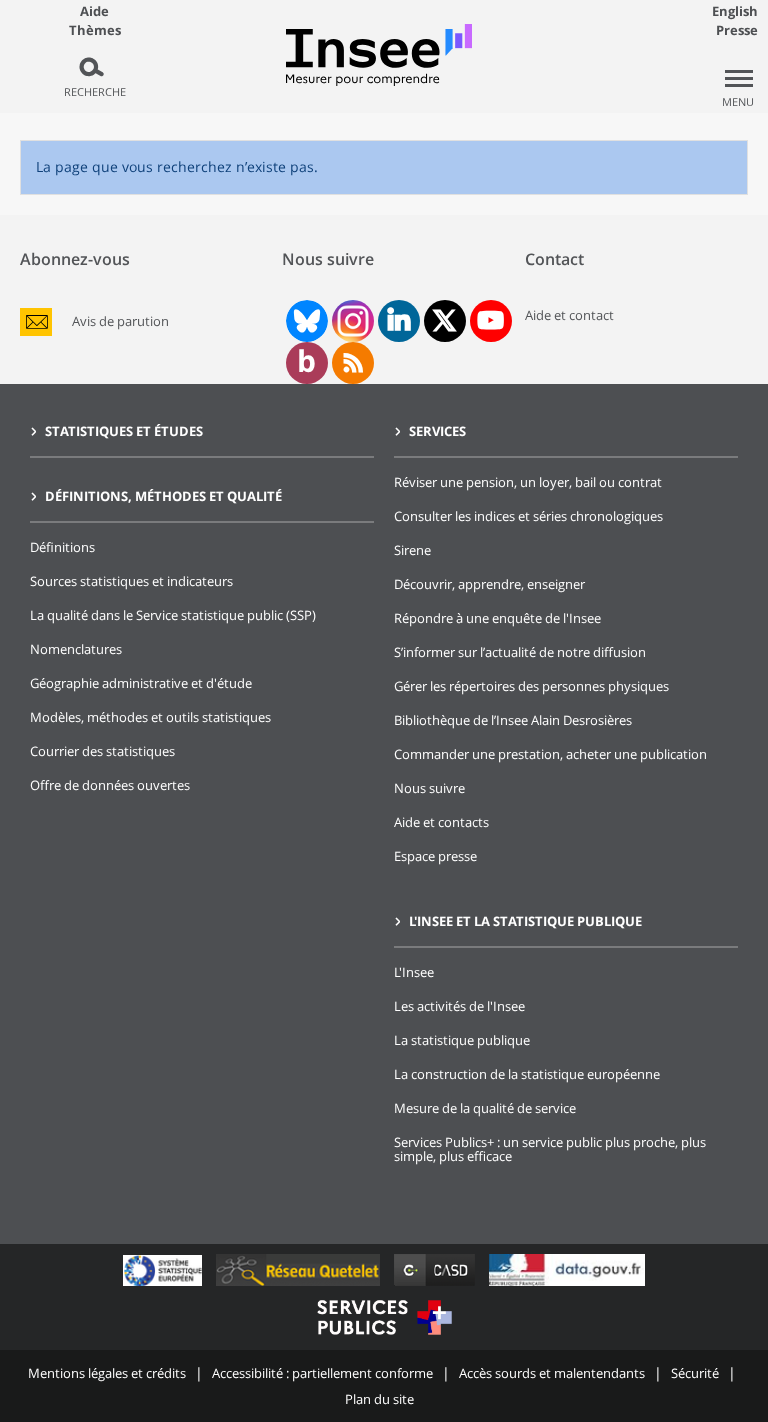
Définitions (62, 547)
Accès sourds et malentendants (552, 1373)
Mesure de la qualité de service (485, 1108)
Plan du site (379, 1399)
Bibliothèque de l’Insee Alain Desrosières (513, 720)
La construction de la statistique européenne (527, 1074)
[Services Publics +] (384, 1337)
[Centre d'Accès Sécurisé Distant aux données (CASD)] (436, 1285)
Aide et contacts (441, 822)
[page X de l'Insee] (444, 320)
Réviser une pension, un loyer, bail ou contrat (528, 482)
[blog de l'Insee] (306, 363)
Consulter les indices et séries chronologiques (528, 516)
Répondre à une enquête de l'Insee (497, 618)
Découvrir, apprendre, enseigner (489, 584)
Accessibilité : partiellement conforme (322, 1373)
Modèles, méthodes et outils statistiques (150, 717)
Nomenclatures (76, 649)
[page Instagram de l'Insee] (351, 321)
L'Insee (414, 972)
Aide (94, 11)
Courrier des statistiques (102, 751)
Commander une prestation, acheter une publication (550, 754)
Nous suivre (429, 788)
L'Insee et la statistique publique (525, 921)
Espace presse (435, 856)
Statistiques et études (124, 431)
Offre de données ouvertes (110, 785)
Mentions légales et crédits (107, 1373)
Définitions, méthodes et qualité (163, 496)
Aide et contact (569, 315)
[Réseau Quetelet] (300, 1285)
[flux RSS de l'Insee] (353, 363)
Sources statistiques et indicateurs (131, 581)
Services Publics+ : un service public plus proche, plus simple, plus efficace (550, 1149)
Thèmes (95, 30)
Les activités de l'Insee (459, 1006)
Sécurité (695, 1373)
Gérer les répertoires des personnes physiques (531, 686)
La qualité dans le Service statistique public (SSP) (173, 615)
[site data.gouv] (567, 1285)
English (735, 11)
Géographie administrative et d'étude (141, 683)
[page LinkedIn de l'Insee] (399, 321)
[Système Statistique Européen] (164, 1285)
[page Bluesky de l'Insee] (305, 321)
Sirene (412, 550)
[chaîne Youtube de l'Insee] (490, 321)
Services (437, 431)
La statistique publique (462, 1040)
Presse (737, 30)
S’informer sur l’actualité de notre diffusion (520, 652)
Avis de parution (120, 321)
